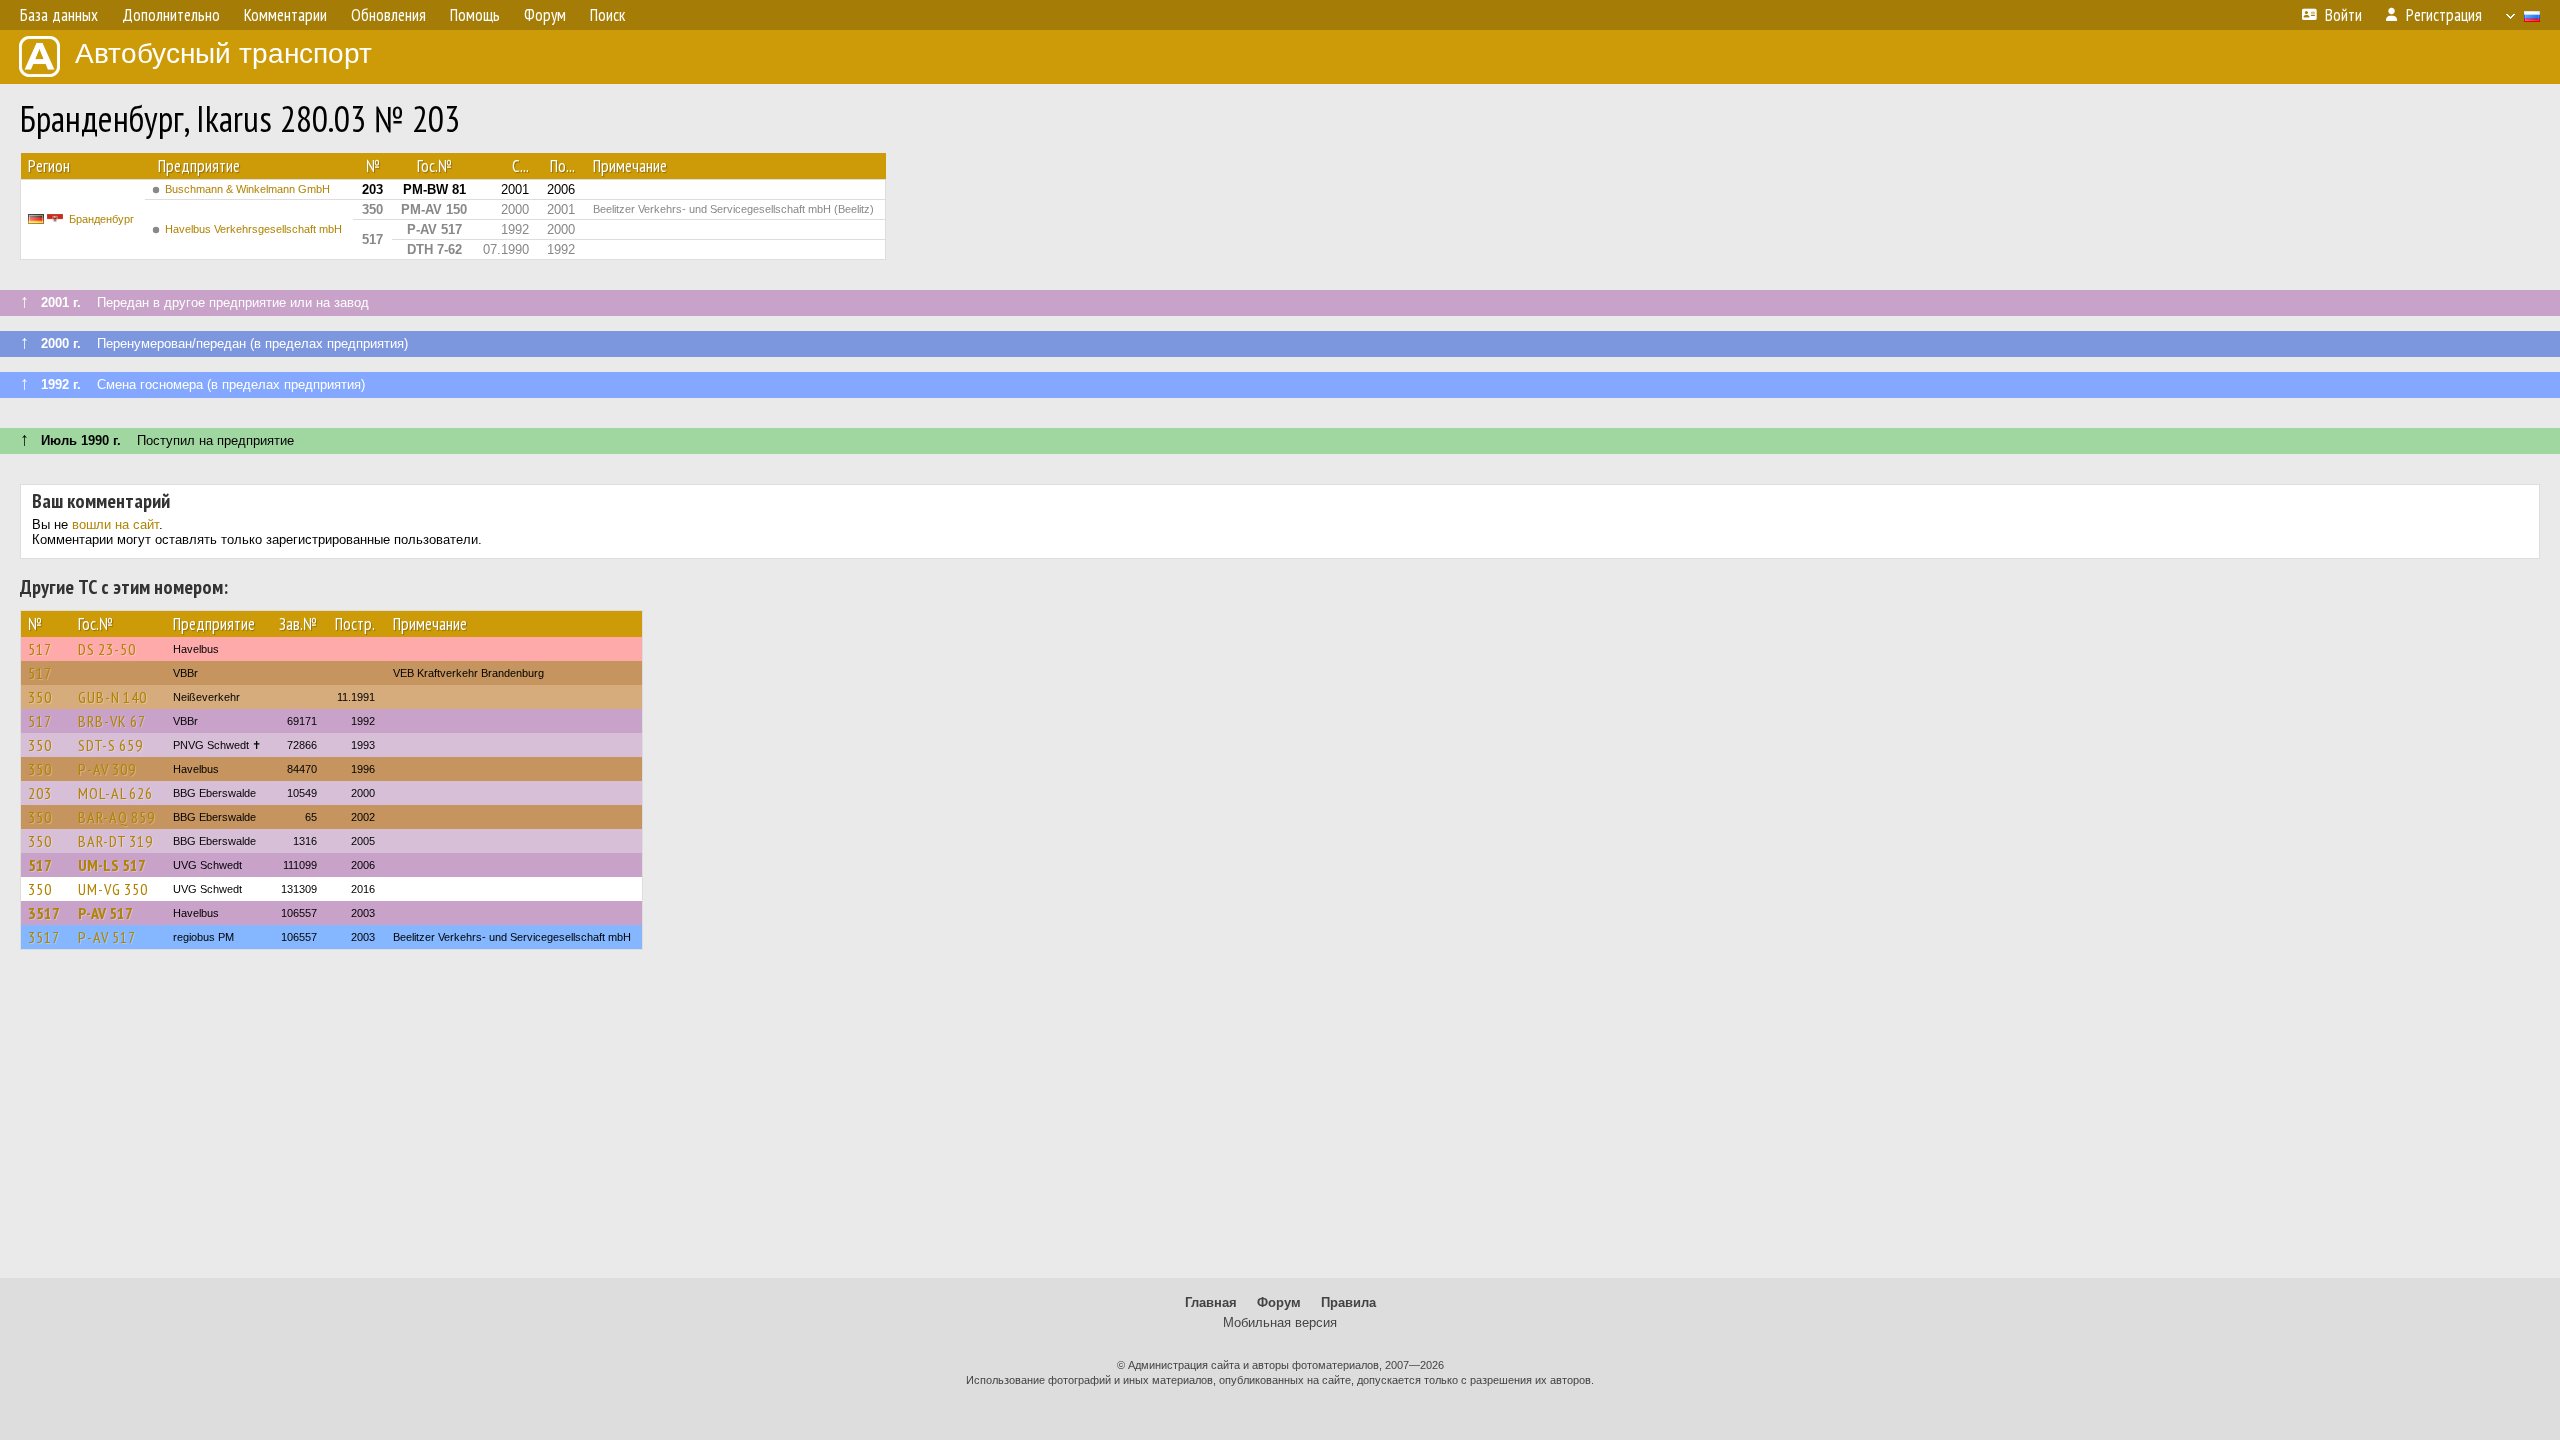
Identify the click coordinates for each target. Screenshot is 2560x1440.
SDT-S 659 (110, 745)
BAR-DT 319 (115, 841)
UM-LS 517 (112, 865)
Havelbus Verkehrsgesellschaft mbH (253, 229)
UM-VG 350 (113, 889)
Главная (1211, 1302)
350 (40, 697)
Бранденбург (101, 219)
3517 (44, 913)
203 (40, 793)
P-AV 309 (107, 769)
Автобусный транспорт (223, 53)
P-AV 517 (105, 913)
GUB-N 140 (112, 697)
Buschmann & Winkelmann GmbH (247, 189)
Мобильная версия (1280, 1322)
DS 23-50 (107, 649)
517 (40, 649)
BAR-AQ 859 (116, 817)
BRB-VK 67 (112, 721)
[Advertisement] (1280, 1123)
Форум (1279, 1302)
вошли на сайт (115, 524)
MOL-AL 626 (115, 793)
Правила (1348, 1302)
